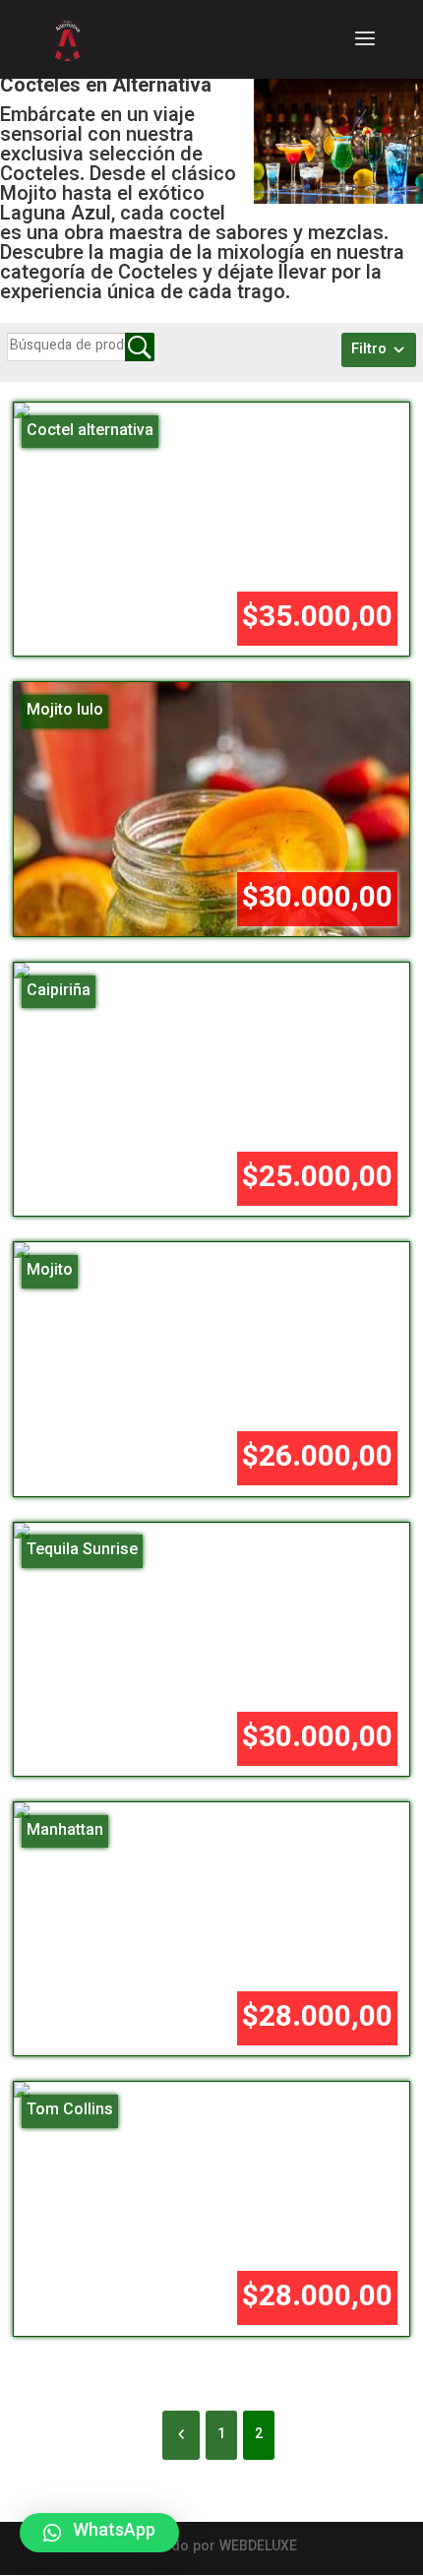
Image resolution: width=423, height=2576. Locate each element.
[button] (99, 2533)
